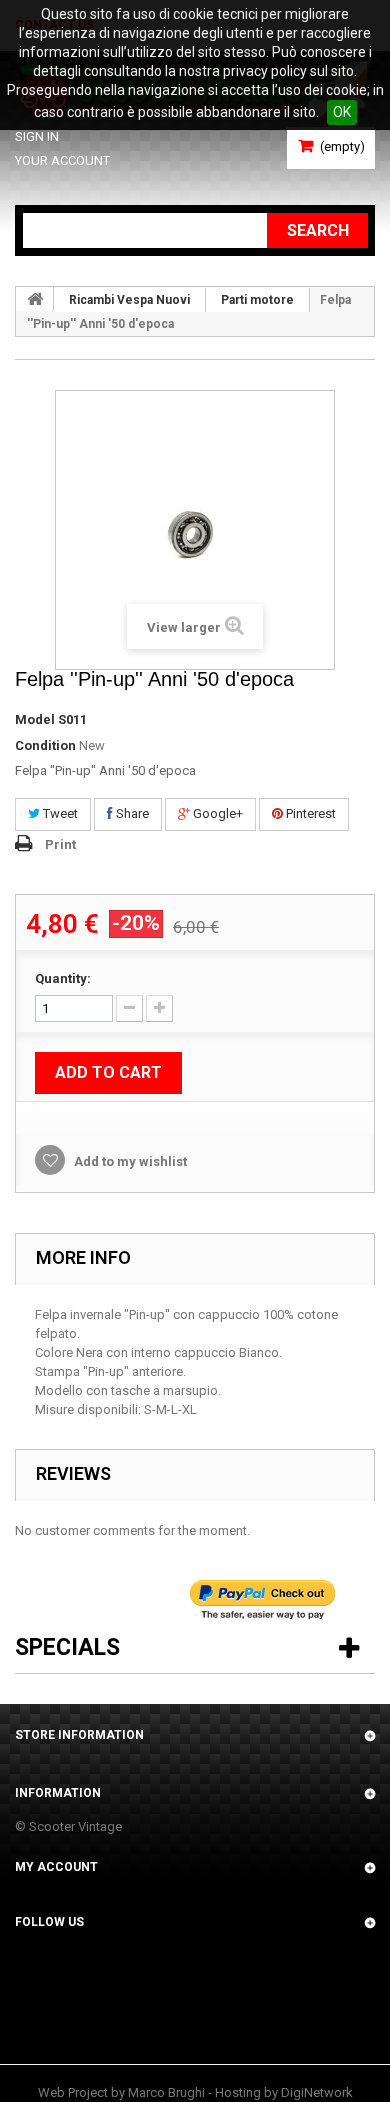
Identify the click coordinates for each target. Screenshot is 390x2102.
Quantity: (63, 978)
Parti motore (257, 300)
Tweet (59, 813)
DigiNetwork (317, 2092)
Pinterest (309, 813)
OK (342, 112)
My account (56, 1867)
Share (131, 813)
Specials (67, 1647)
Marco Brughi (166, 2092)
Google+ (216, 813)
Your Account (62, 160)
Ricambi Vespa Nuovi (129, 300)
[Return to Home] (35, 299)
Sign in (37, 136)
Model (35, 719)
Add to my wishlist (129, 1161)
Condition (45, 745)
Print (60, 844)
